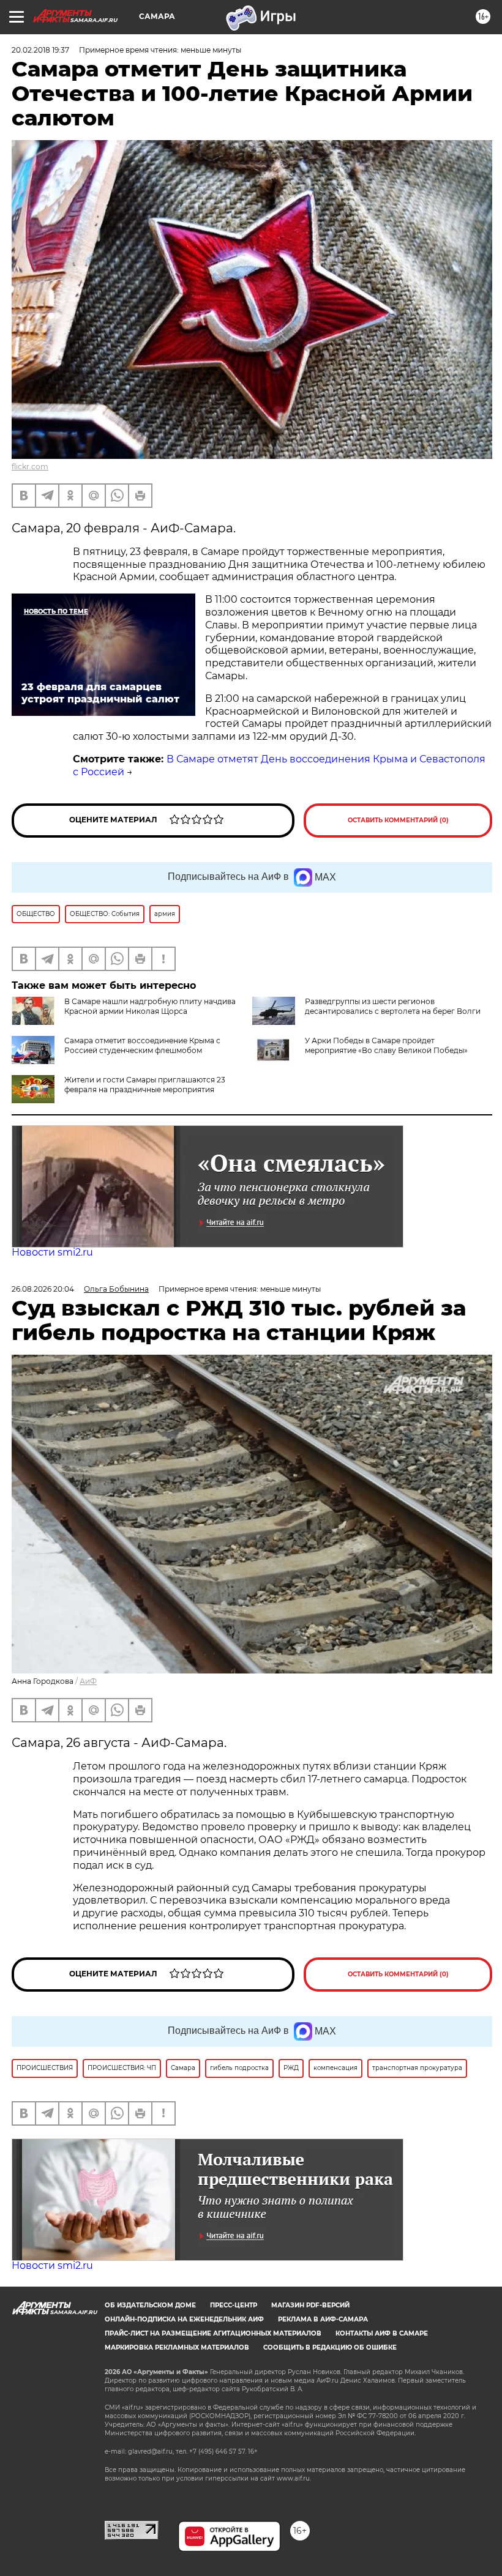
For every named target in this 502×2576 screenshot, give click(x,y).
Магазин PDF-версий (310, 2305)
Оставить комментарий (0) (398, 820)
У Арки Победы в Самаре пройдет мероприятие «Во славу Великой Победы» (386, 1045)
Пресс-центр (234, 2305)
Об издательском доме (150, 2305)
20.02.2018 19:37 (40, 50)
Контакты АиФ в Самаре (382, 2333)
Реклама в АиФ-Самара (323, 2319)
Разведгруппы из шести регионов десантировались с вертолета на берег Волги (393, 1006)
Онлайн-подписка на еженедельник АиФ (184, 2319)
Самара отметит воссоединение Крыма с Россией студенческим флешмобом (142, 1045)
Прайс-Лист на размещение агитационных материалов (213, 2333)
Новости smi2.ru (52, 1252)
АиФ (88, 1681)
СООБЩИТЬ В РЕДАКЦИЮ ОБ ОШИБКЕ (330, 2347)
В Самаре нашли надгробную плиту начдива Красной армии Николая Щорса (150, 1006)
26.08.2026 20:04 (43, 1289)
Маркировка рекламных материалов (177, 2347)
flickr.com (30, 467)
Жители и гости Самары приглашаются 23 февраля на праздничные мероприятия (145, 1085)
